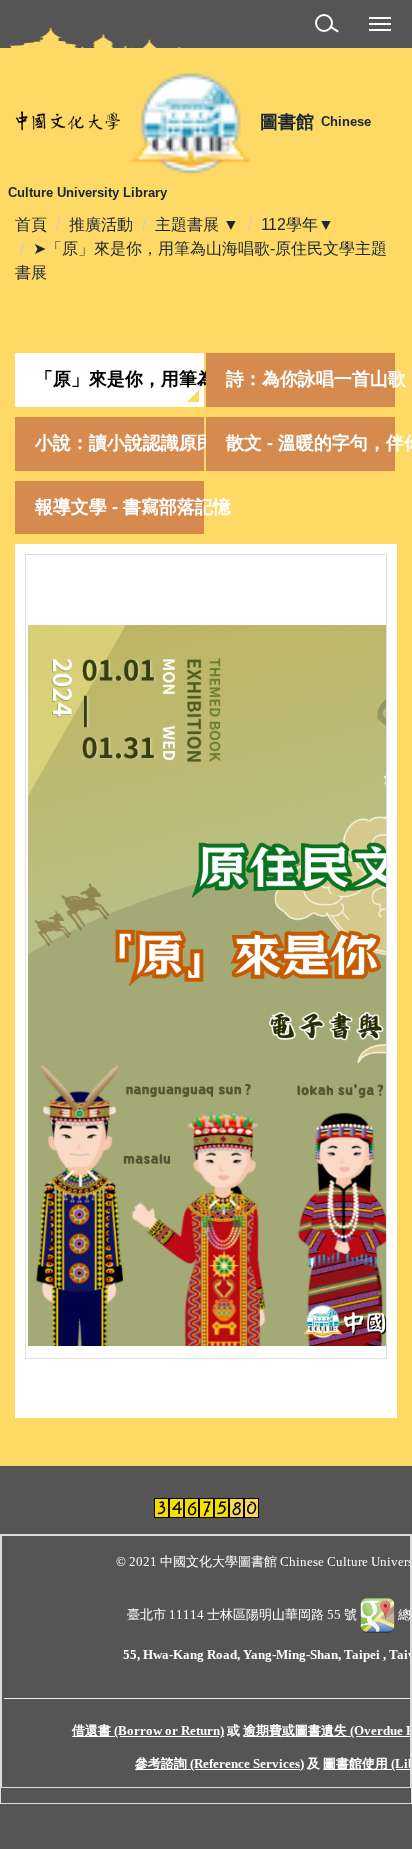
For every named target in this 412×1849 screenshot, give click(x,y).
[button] (330, 26)
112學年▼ (297, 224)
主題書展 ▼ (197, 224)
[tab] (109, 380)
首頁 (31, 224)
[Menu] (380, 23)
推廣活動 (101, 224)
